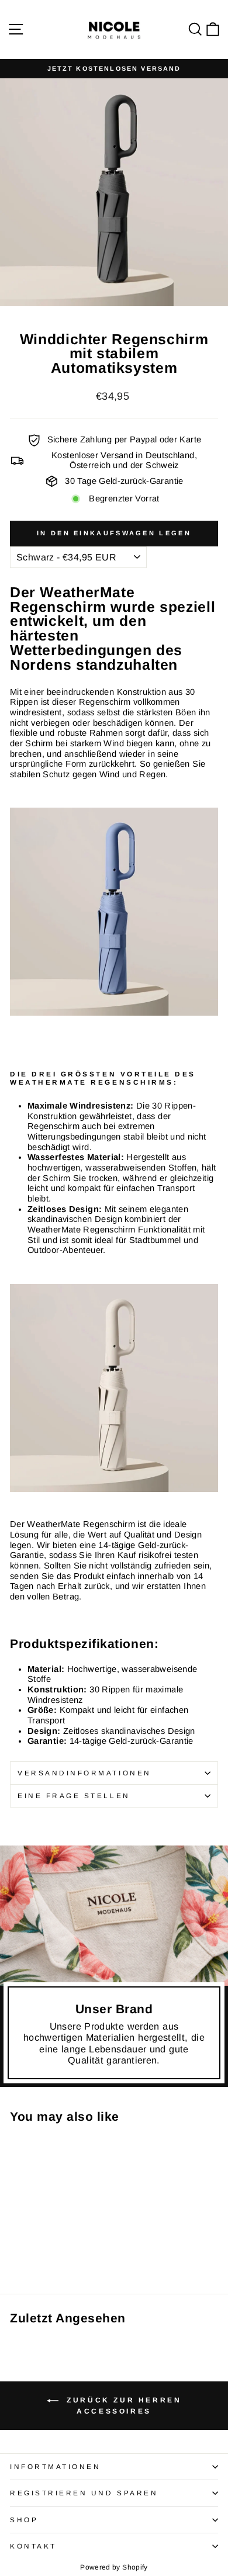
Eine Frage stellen (74, 1796)
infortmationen (55, 2466)
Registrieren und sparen (84, 2493)
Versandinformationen (84, 1773)
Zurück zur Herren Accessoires (122, 2406)
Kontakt (33, 2546)
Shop (24, 2520)
